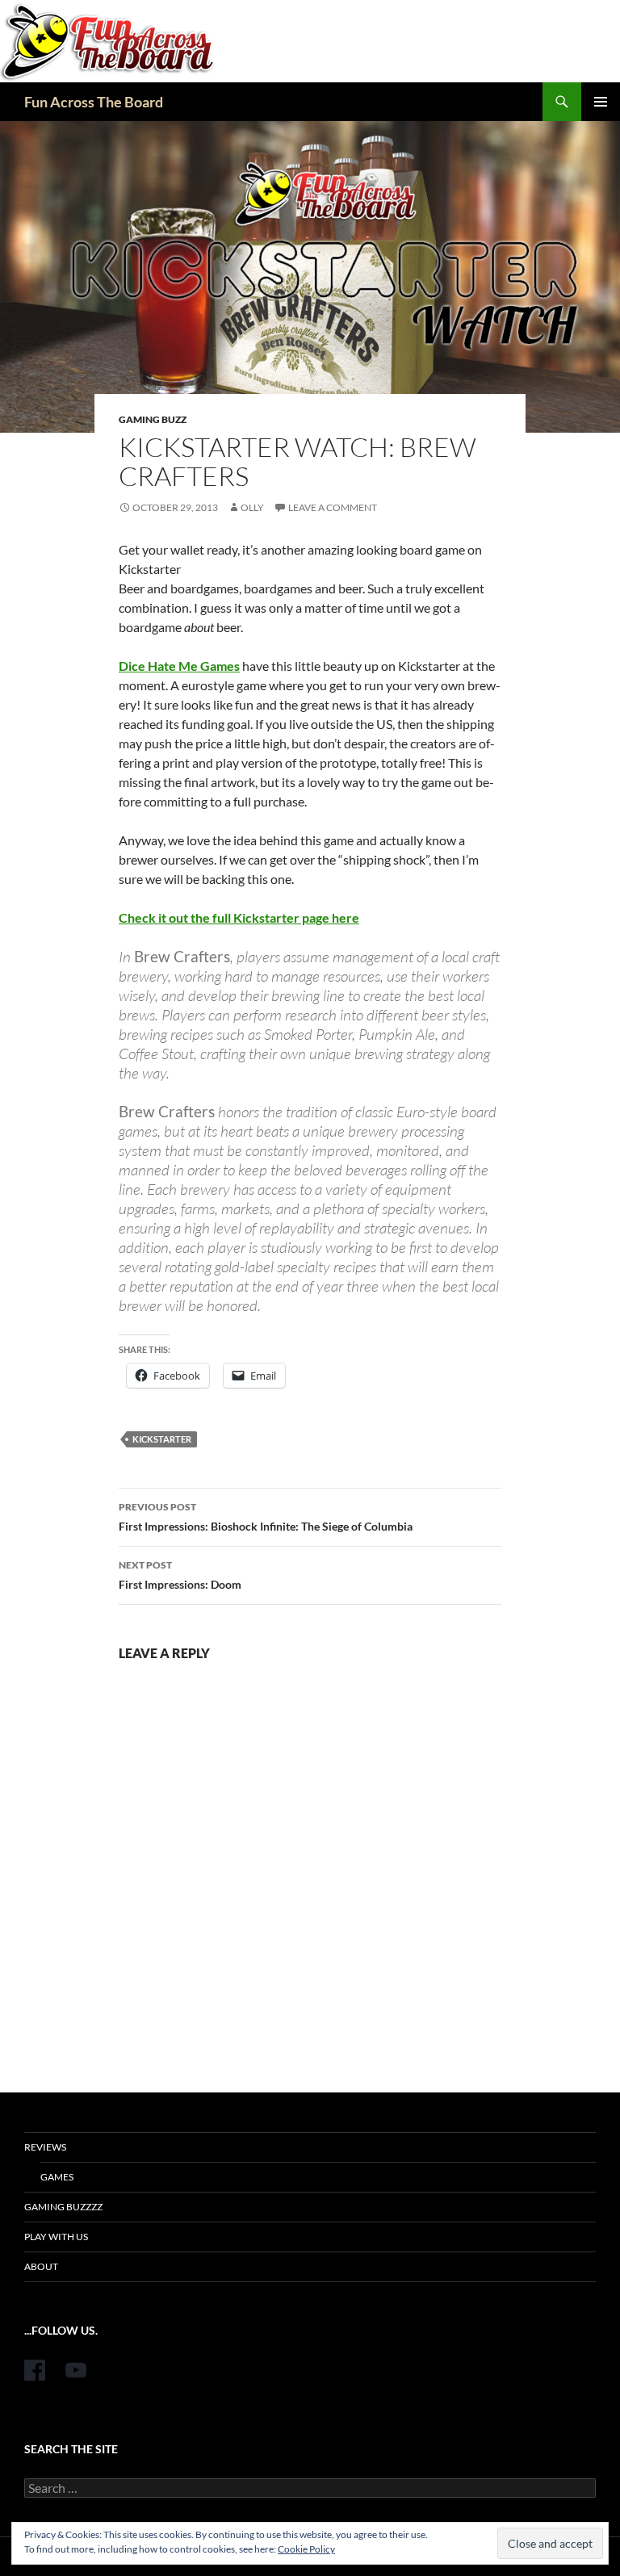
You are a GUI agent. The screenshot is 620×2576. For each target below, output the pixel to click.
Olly (252, 507)
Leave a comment (333, 507)
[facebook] (35, 2370)
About (41, 2266)
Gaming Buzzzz (63, 2207)
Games (57, 2177)
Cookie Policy (306, 2549)
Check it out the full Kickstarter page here (239, 917)
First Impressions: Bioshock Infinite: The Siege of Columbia (266, 1517)
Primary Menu (601, 102)
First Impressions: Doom (180, 1575)
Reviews (45, 2147)
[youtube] (76, 2370)
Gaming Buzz (153, 419)
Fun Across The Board (94, 102)
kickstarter (162, 1439)
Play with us (56, 2237)
